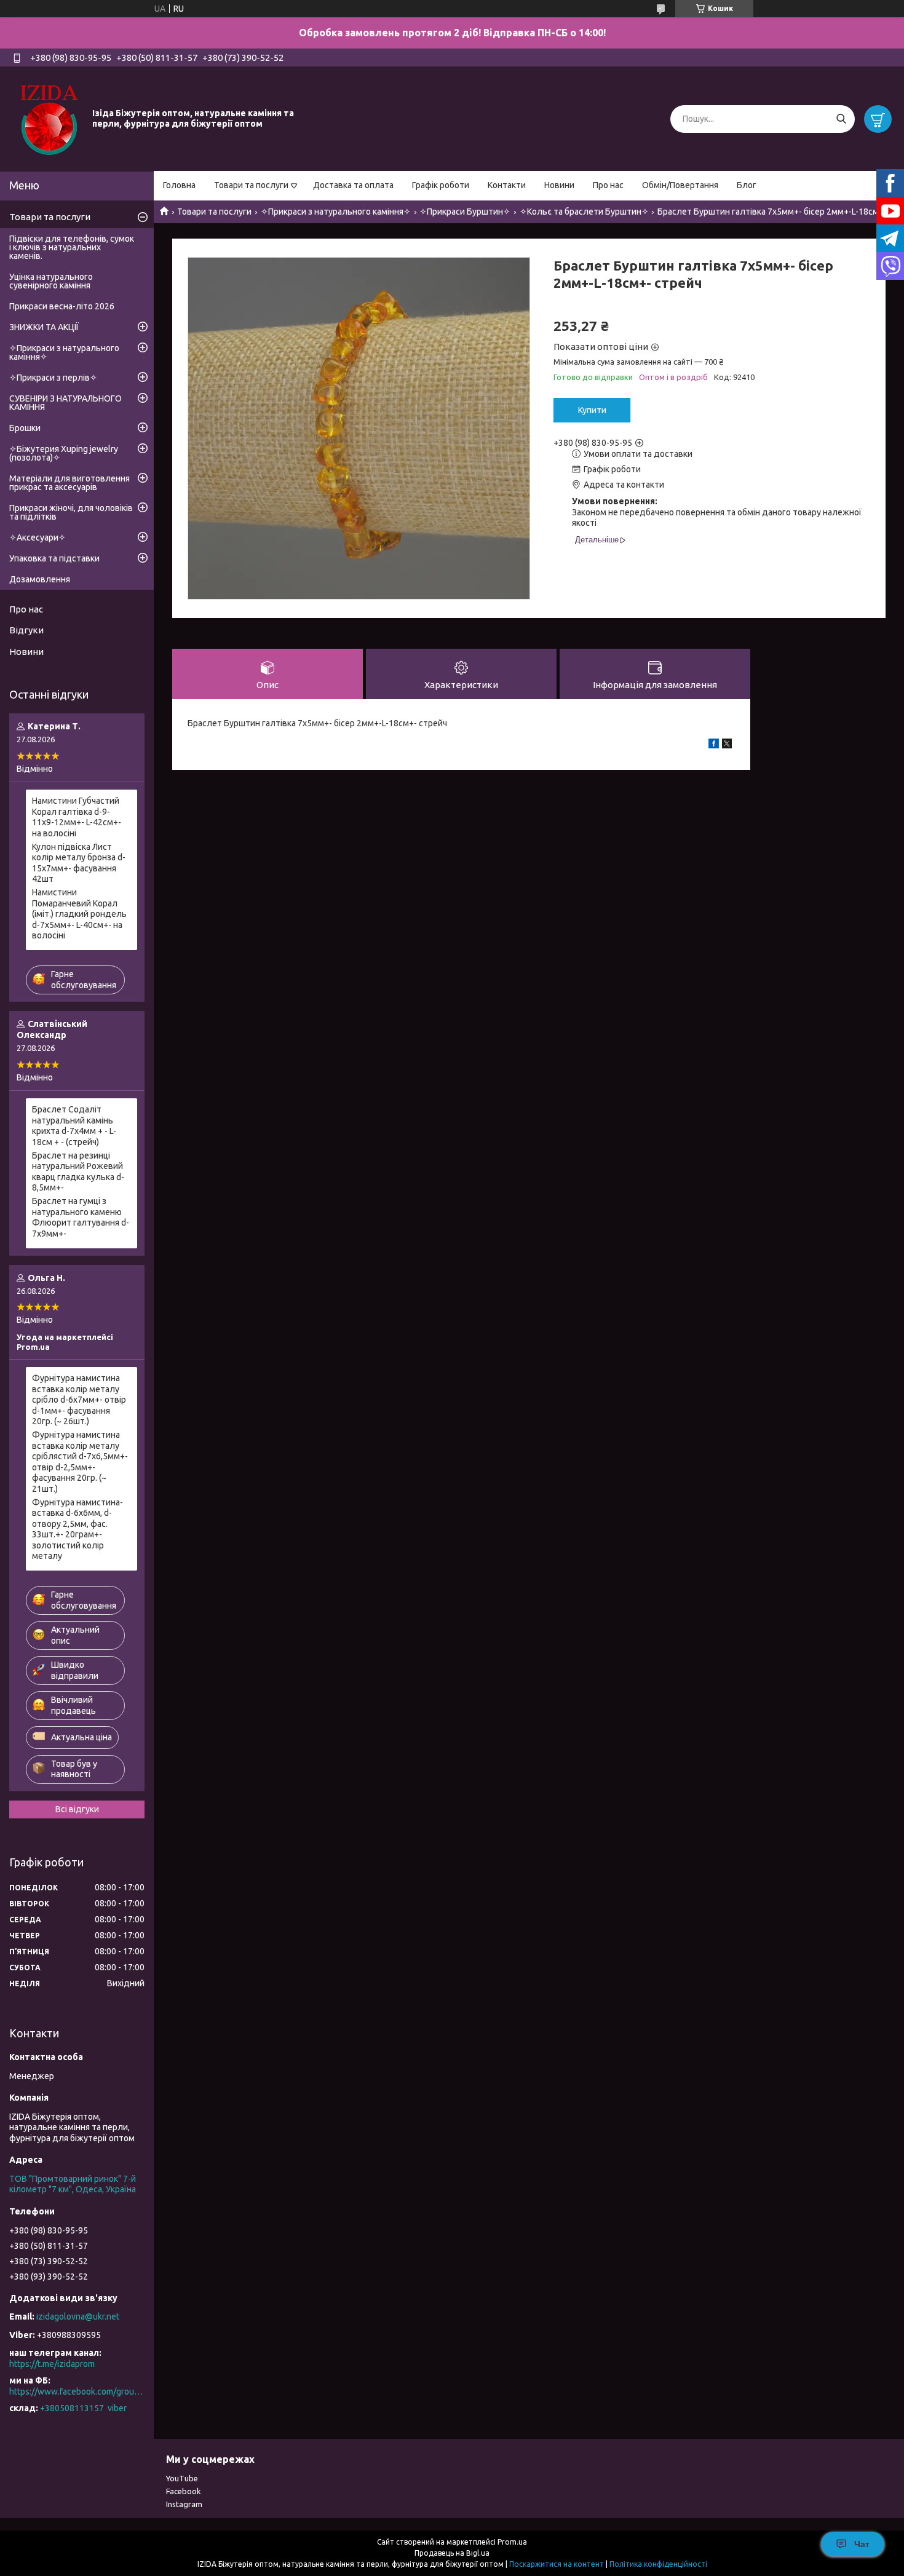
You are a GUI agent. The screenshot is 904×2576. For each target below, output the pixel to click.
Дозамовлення (40, 579)
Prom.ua (512, 2542)
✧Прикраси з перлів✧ (53, 378)
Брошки (25, 428)
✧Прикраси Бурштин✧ (465, 212)
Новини (559, 185)
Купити (592, 410)
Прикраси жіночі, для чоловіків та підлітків (71, 512)
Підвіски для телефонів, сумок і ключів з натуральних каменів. (72, 247)
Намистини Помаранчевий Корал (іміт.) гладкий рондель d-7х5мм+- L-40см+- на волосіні (79, 914)
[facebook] (714, 745)
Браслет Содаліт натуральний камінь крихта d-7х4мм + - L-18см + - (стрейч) (74, 1126)
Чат (862, 2544)
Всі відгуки (77, 1809)
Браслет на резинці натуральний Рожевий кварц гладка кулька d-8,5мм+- (78, 1172)
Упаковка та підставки (54, 558)
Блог (747, 185)
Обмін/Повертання (680, 185)
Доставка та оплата (353, 185)
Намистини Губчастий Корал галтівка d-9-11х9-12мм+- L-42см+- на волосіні (77, 817)
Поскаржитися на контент (557, 2564)
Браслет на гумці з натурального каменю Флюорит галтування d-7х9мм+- (81, 1217)
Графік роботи (441, 185)
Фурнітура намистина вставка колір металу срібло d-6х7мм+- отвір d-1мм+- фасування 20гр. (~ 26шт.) (79, 1400)
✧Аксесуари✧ (38, 537)
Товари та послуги (251, 185)
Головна (179, 185)
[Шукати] (841, 119)
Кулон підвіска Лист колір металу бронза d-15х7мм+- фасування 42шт (79, 863)
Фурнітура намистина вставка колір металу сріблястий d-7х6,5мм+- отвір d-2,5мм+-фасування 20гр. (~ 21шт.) (80, 1462)
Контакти (507, 185)
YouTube (182, 2478)
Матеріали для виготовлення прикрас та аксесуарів (69, 483)
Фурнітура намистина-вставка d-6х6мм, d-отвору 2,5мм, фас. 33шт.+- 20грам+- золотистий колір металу (77, 1529)
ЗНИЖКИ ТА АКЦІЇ (44, 327)
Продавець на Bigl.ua (452, 2553)
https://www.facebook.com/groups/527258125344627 (77, 2392)
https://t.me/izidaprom (52, 2364)
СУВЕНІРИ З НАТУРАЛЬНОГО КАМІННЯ (65, 403)
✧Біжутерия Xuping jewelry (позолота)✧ (64, 453)
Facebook (184, 2491)
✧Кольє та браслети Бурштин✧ (584, 212)
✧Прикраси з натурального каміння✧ (336, 212)
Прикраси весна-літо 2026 (62, 306)
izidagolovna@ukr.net (78, 2316)
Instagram (184, 2504)
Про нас (608, 185)
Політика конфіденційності (658, 2564)
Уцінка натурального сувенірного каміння (51, 281)
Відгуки (26, 630)
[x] (727, 745)
